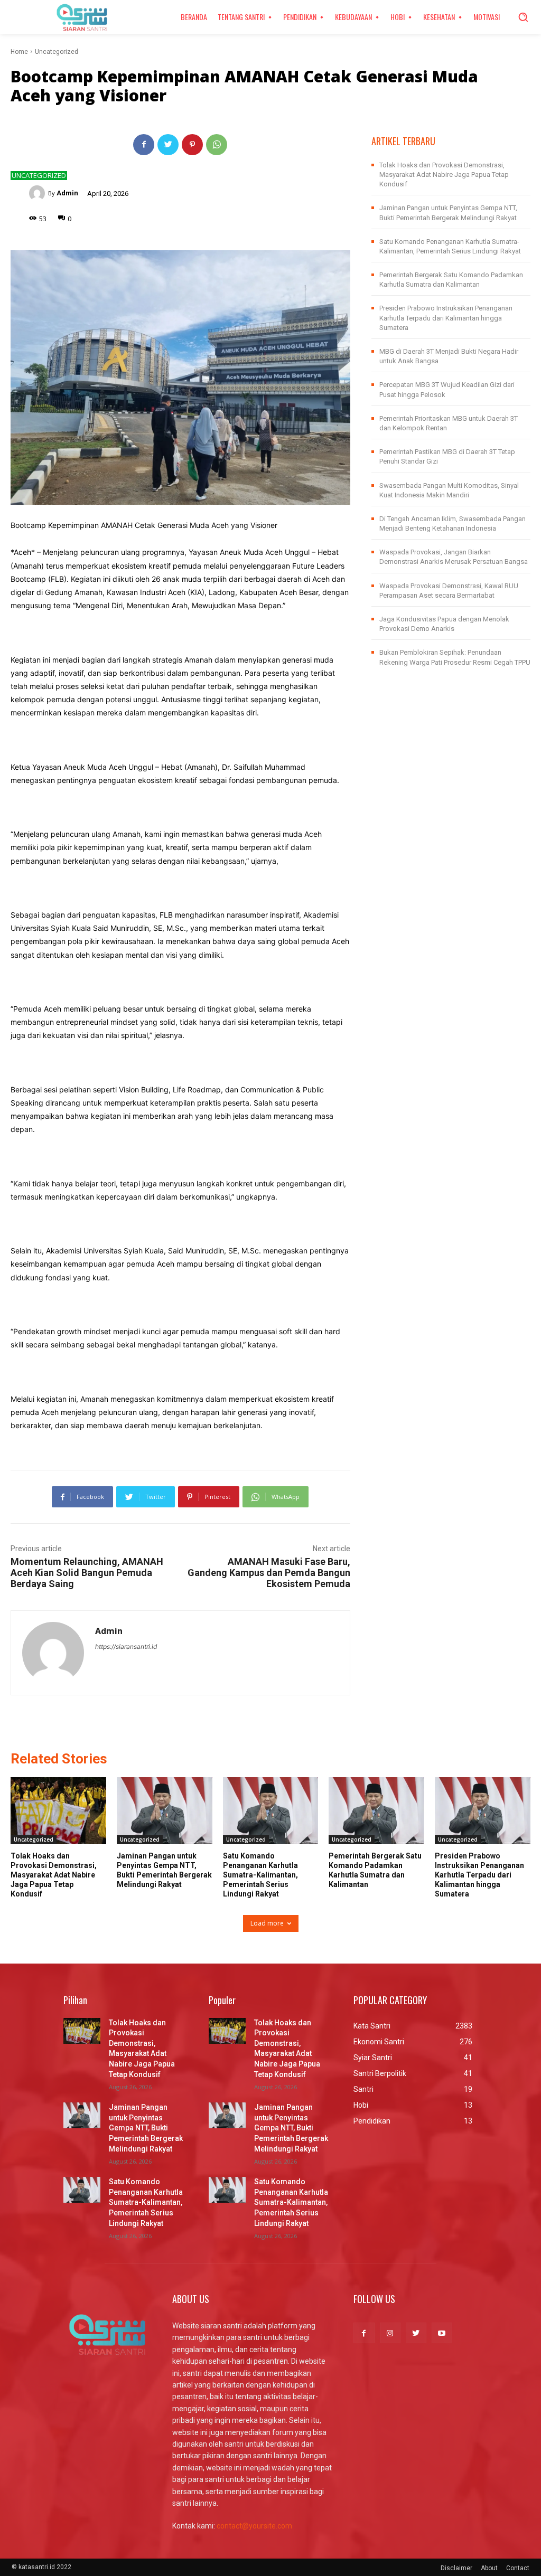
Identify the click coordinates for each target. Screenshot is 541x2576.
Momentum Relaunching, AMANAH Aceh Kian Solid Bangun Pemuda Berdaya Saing (87, 1573)
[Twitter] (168, 145)
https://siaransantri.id (126, 1646)
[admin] (39, 193)
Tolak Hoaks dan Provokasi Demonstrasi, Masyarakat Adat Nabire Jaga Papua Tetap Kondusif (444, 174)
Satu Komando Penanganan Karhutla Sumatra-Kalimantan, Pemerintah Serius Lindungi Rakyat (260, 1875)
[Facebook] (144, 145)
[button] (523, 17)
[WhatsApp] (217, 145)
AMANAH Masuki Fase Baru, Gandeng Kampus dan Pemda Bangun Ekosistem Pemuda (269, 1573)
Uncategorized (57, 52)
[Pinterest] (192, 145)
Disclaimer (456, 2568)
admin (67, 193)
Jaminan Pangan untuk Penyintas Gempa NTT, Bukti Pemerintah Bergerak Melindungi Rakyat (146, 2128)
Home (19, 52)
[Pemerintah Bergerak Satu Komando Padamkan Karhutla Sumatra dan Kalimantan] (376, 1811)
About (489, 2568)
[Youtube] (442, 2333)
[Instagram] (390, 2333)
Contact (518, 2568)
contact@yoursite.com (254, 2526)
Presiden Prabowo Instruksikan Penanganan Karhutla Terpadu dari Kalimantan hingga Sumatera (446, 318)
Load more (267, 1923)
